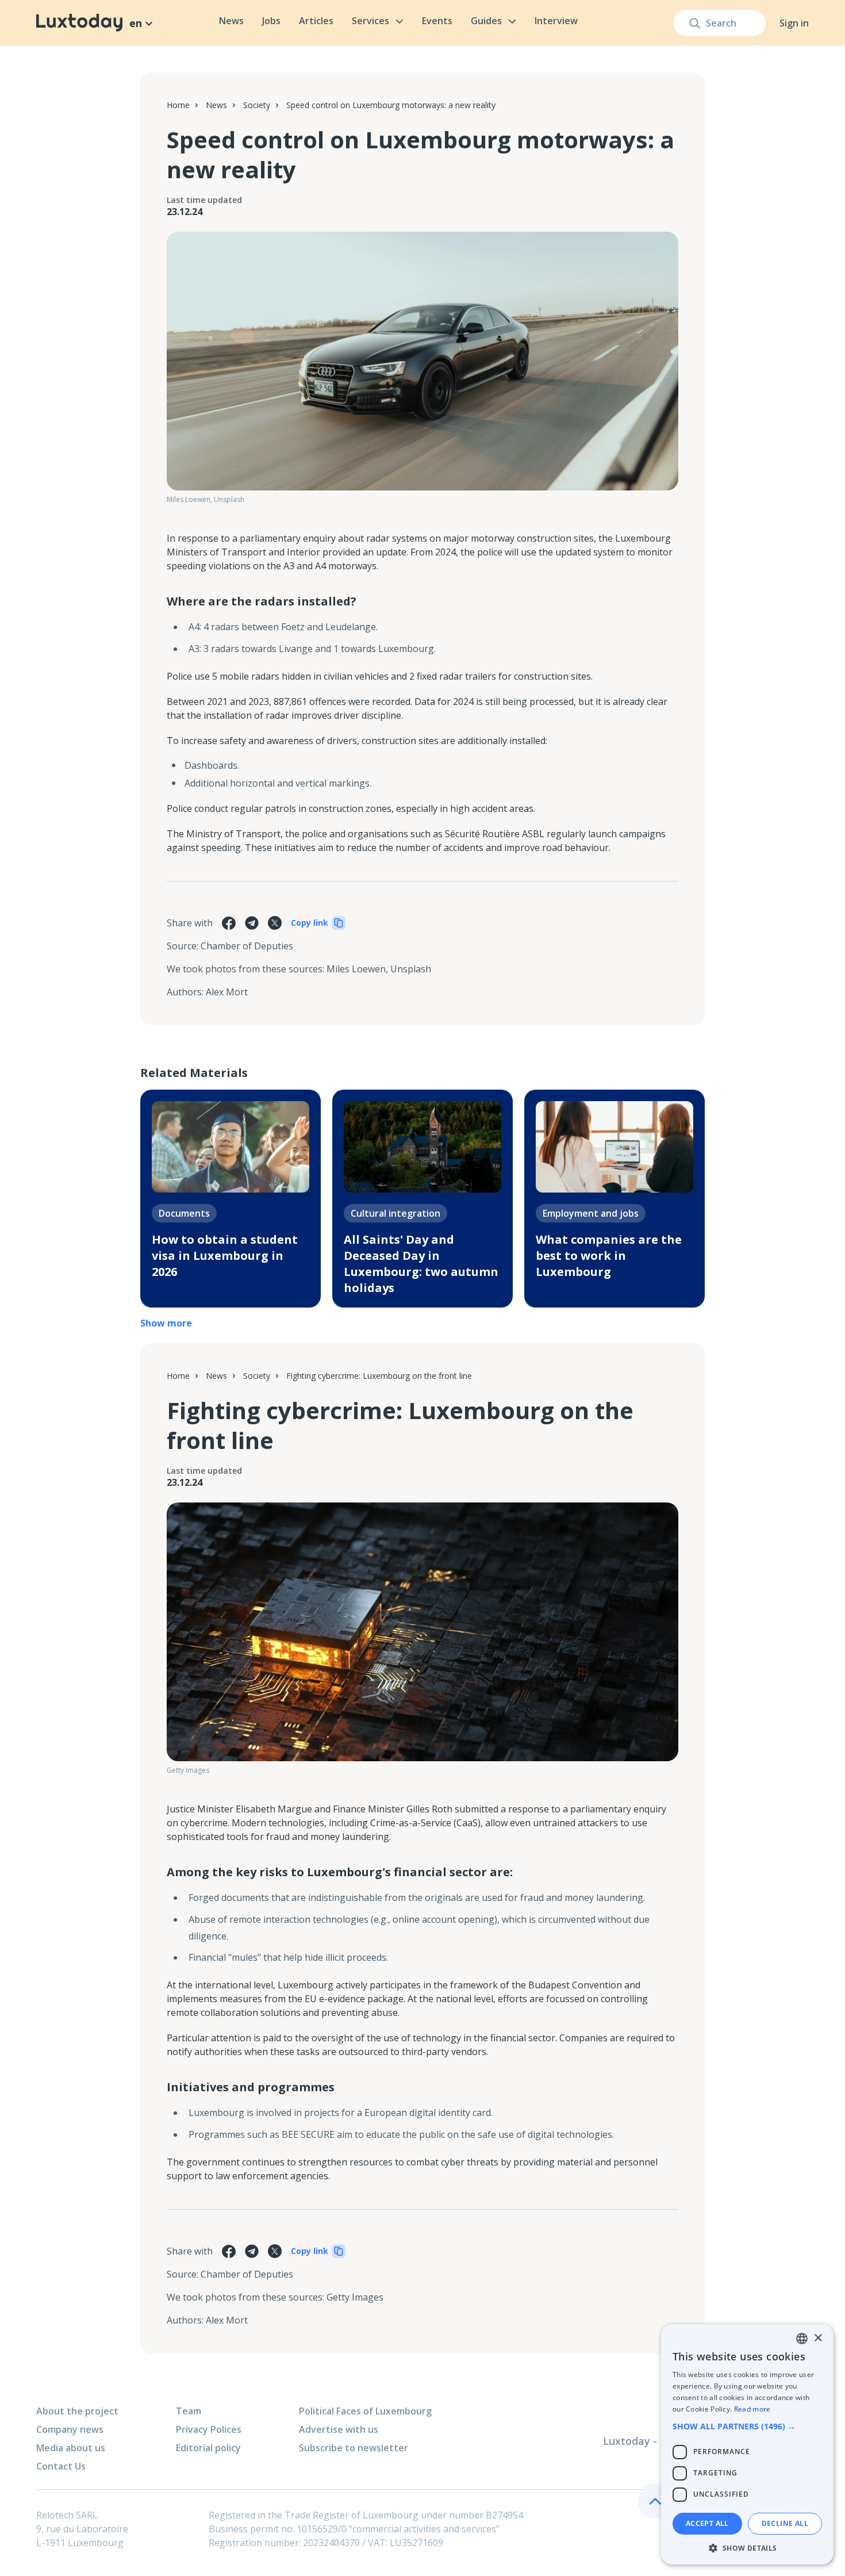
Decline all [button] (785, 2523)
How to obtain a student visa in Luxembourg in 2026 (225, 1256)
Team (189, 2411)
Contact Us (61, 2466)
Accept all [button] (707, 2523)
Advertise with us (339, 2429)
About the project (77, 2411)
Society (257, 105)
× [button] (818, 2338)
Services (370, 21)
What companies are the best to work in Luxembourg (609, 1256)
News (231, 21)
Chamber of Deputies (247, 946)
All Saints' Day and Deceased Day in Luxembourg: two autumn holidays (421, 1264)
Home (178, 105)
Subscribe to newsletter (354, 2448)
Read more (752, 2409)
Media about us (71, 2448)
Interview (556, 21)
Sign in (794, 23)
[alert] (747, 2444)
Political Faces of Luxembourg (365, 2411)
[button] (747, 2426)
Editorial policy (208, 2448)
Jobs (271, 21)
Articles (316, 21)
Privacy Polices (209, 2429)
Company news (70, 2429)
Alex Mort (227, 992)
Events (437, 21)
